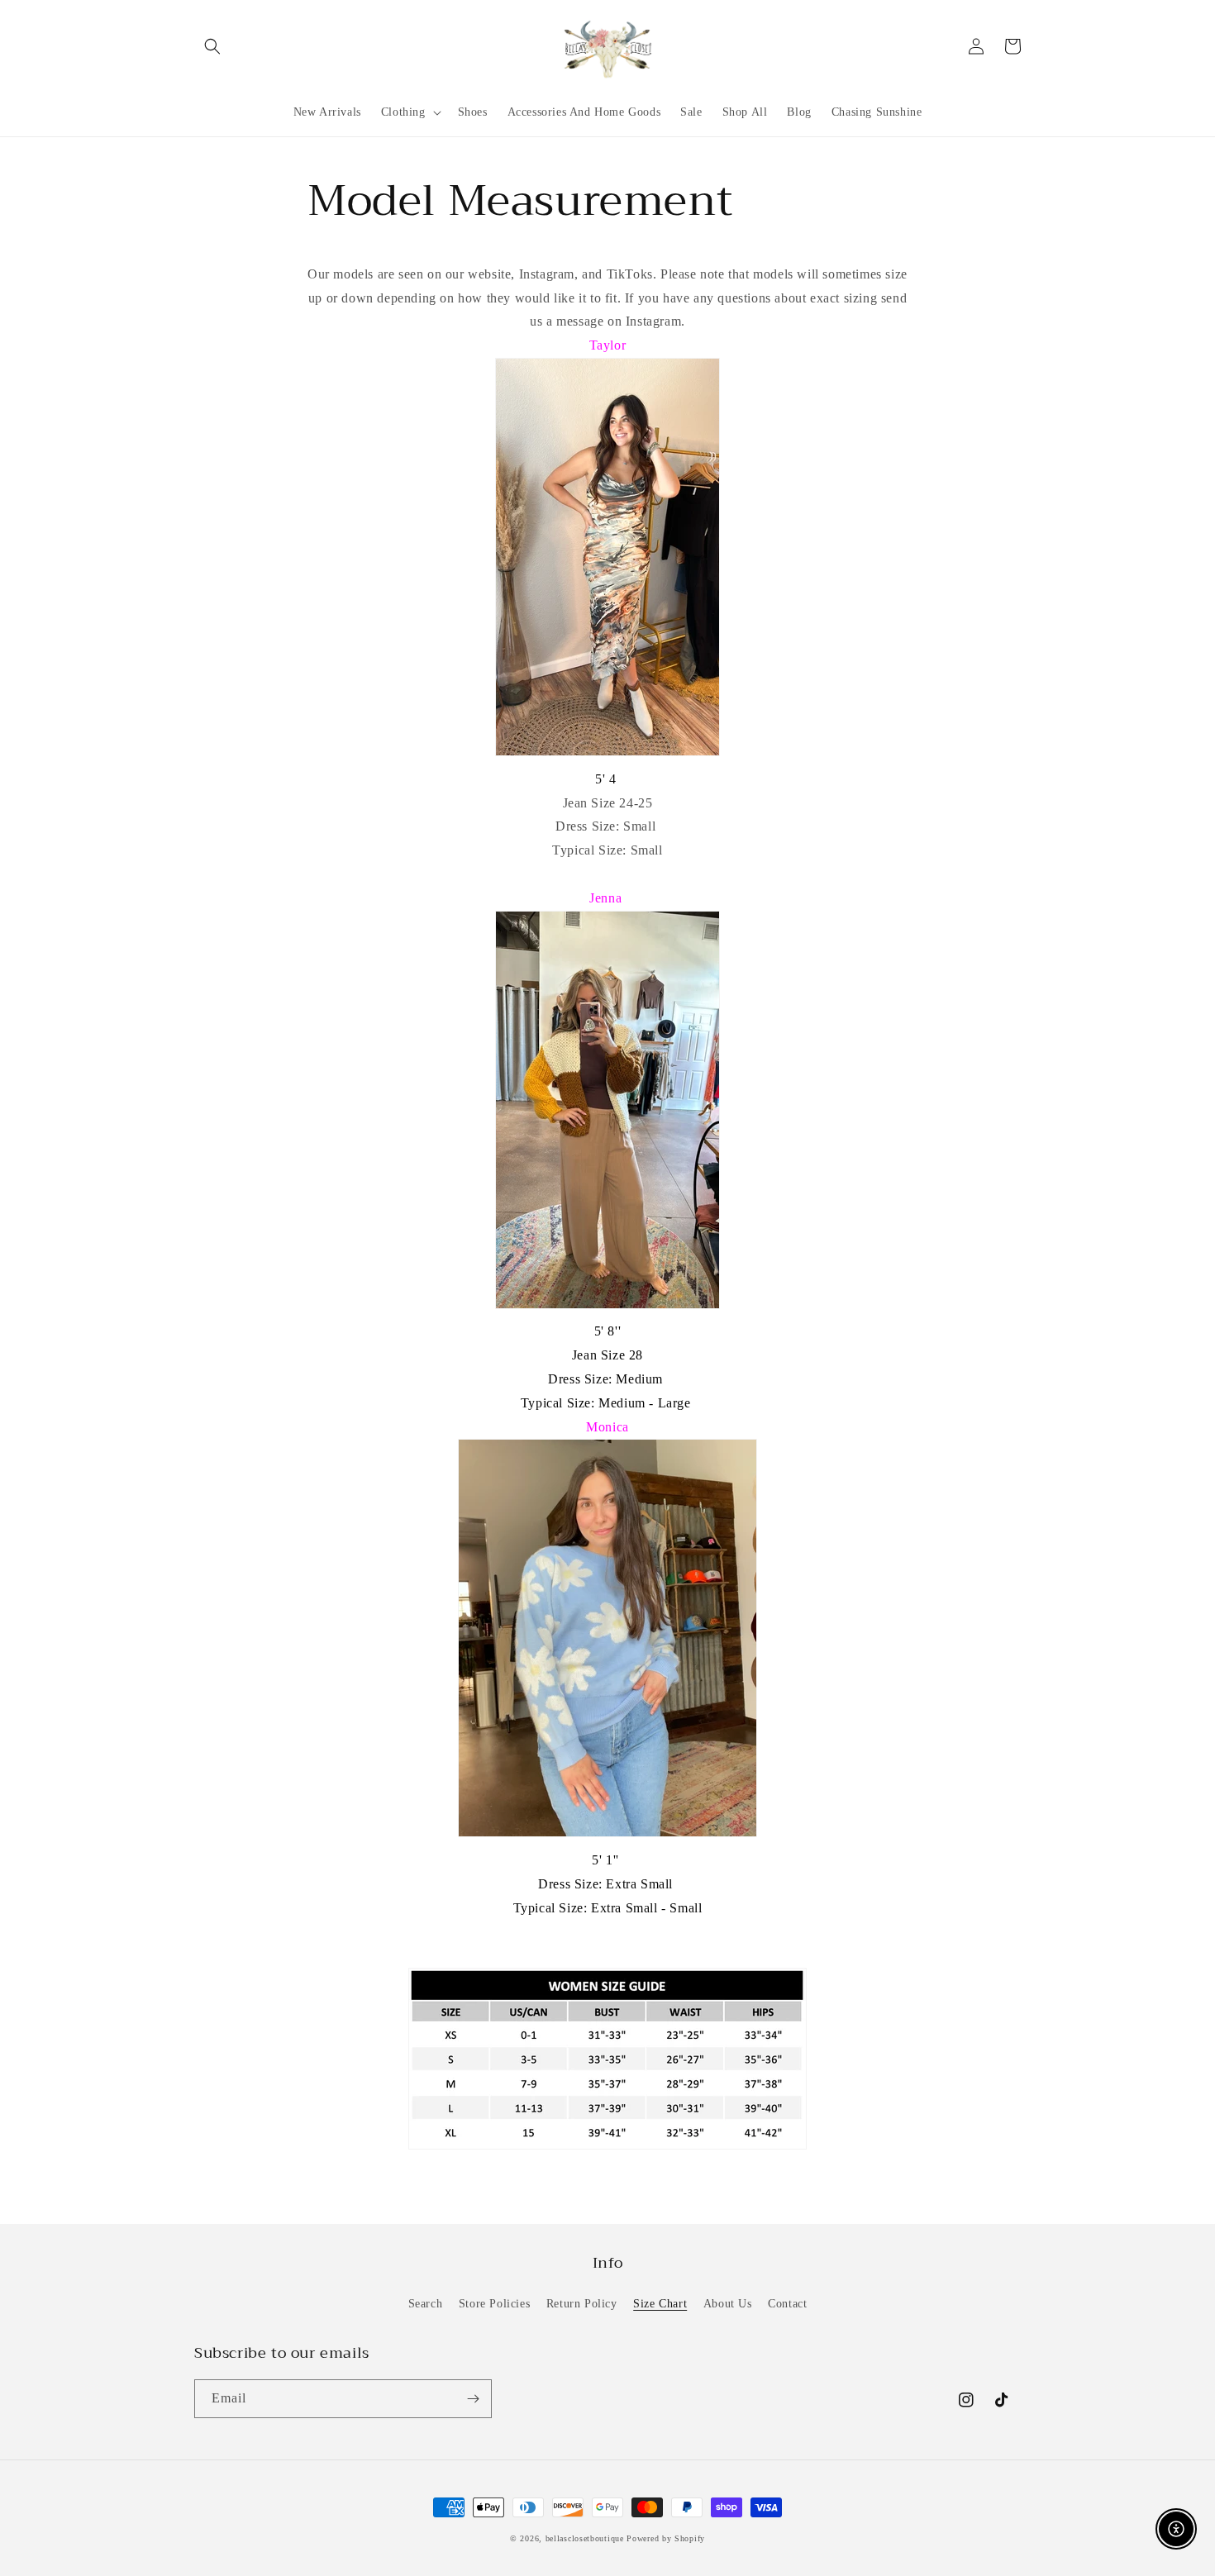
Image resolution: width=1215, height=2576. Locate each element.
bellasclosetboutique (585, 2538)
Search (426, 2304)
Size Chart (660, 2304)
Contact (787, 2304)
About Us (728, 2304)
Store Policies (494, 2304)
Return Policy (582, 2304)
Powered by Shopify (666, 2538)
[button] (212, 46)
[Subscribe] (473, 2399)
